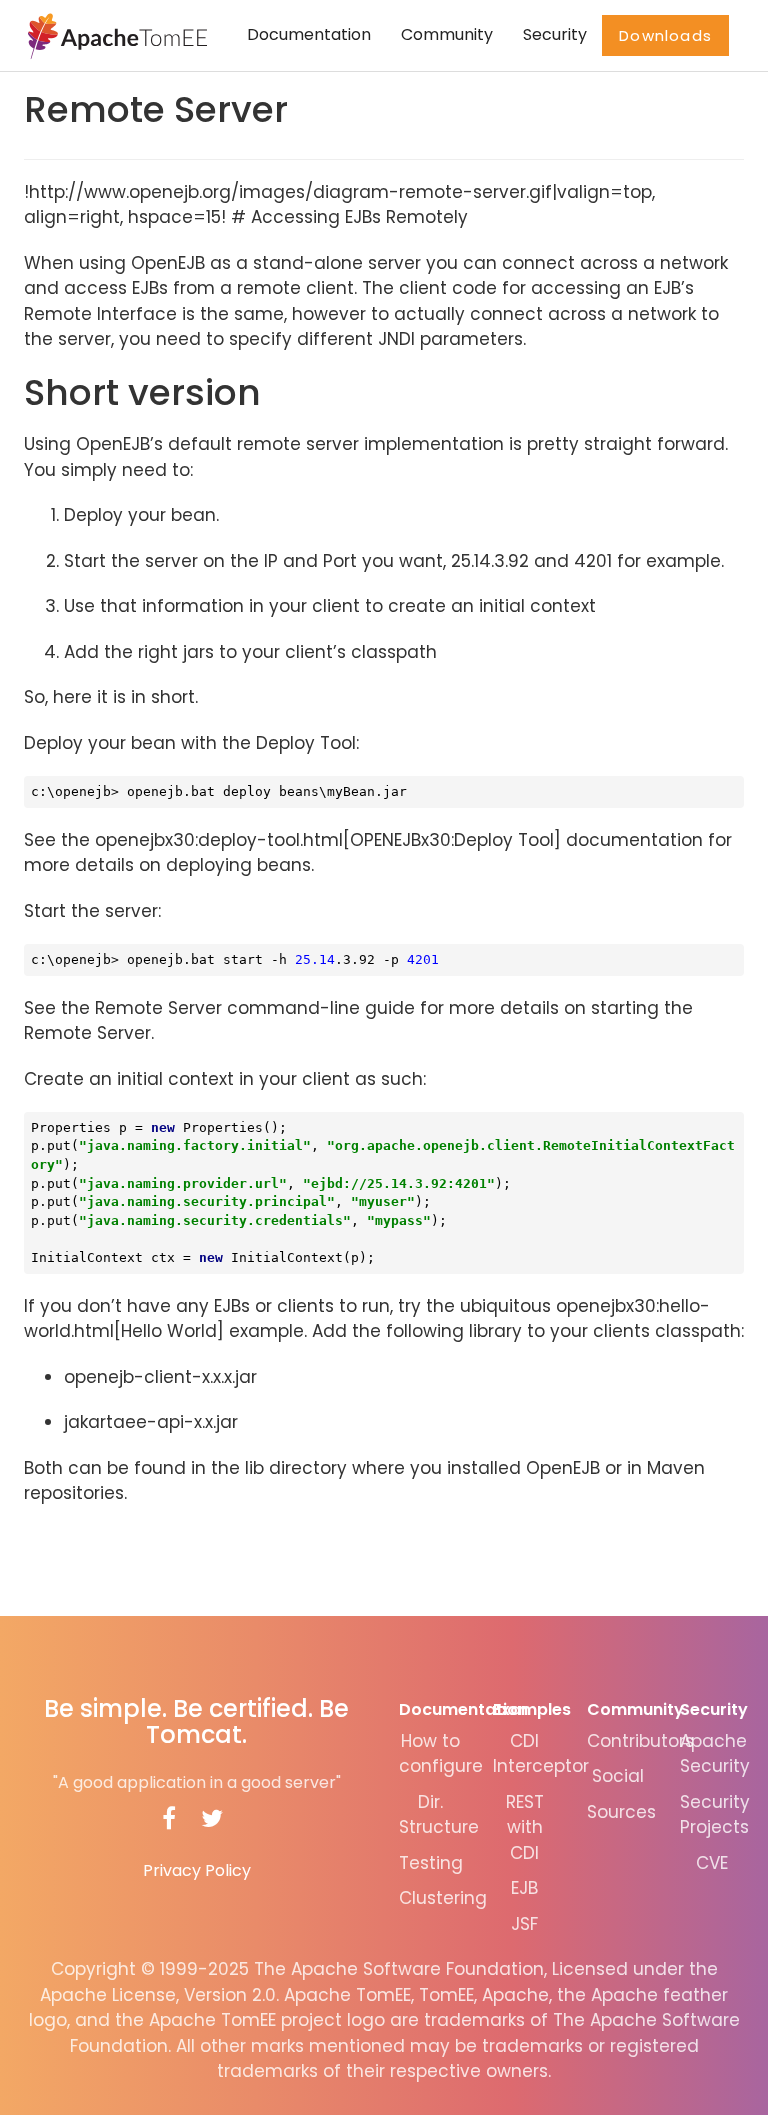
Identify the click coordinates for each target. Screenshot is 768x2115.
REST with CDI (525, 1827)
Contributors (640, 1741)
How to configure (441, 1754)
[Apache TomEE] (115, 35)
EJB (524, 1888)
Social (618, 1776)
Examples (532, 1709)
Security (555, 34)
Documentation (309, 34)
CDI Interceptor (541, 1754)
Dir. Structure (439, 1815)
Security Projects (715, 1815)
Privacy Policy (197, 1870)
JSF (524, 1924)
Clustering (443, 1898)
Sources (621, 1812)
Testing (431, 1863)
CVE (712, 1863)
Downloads (665, 35)
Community (447, 34)
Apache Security (715, 1754)
